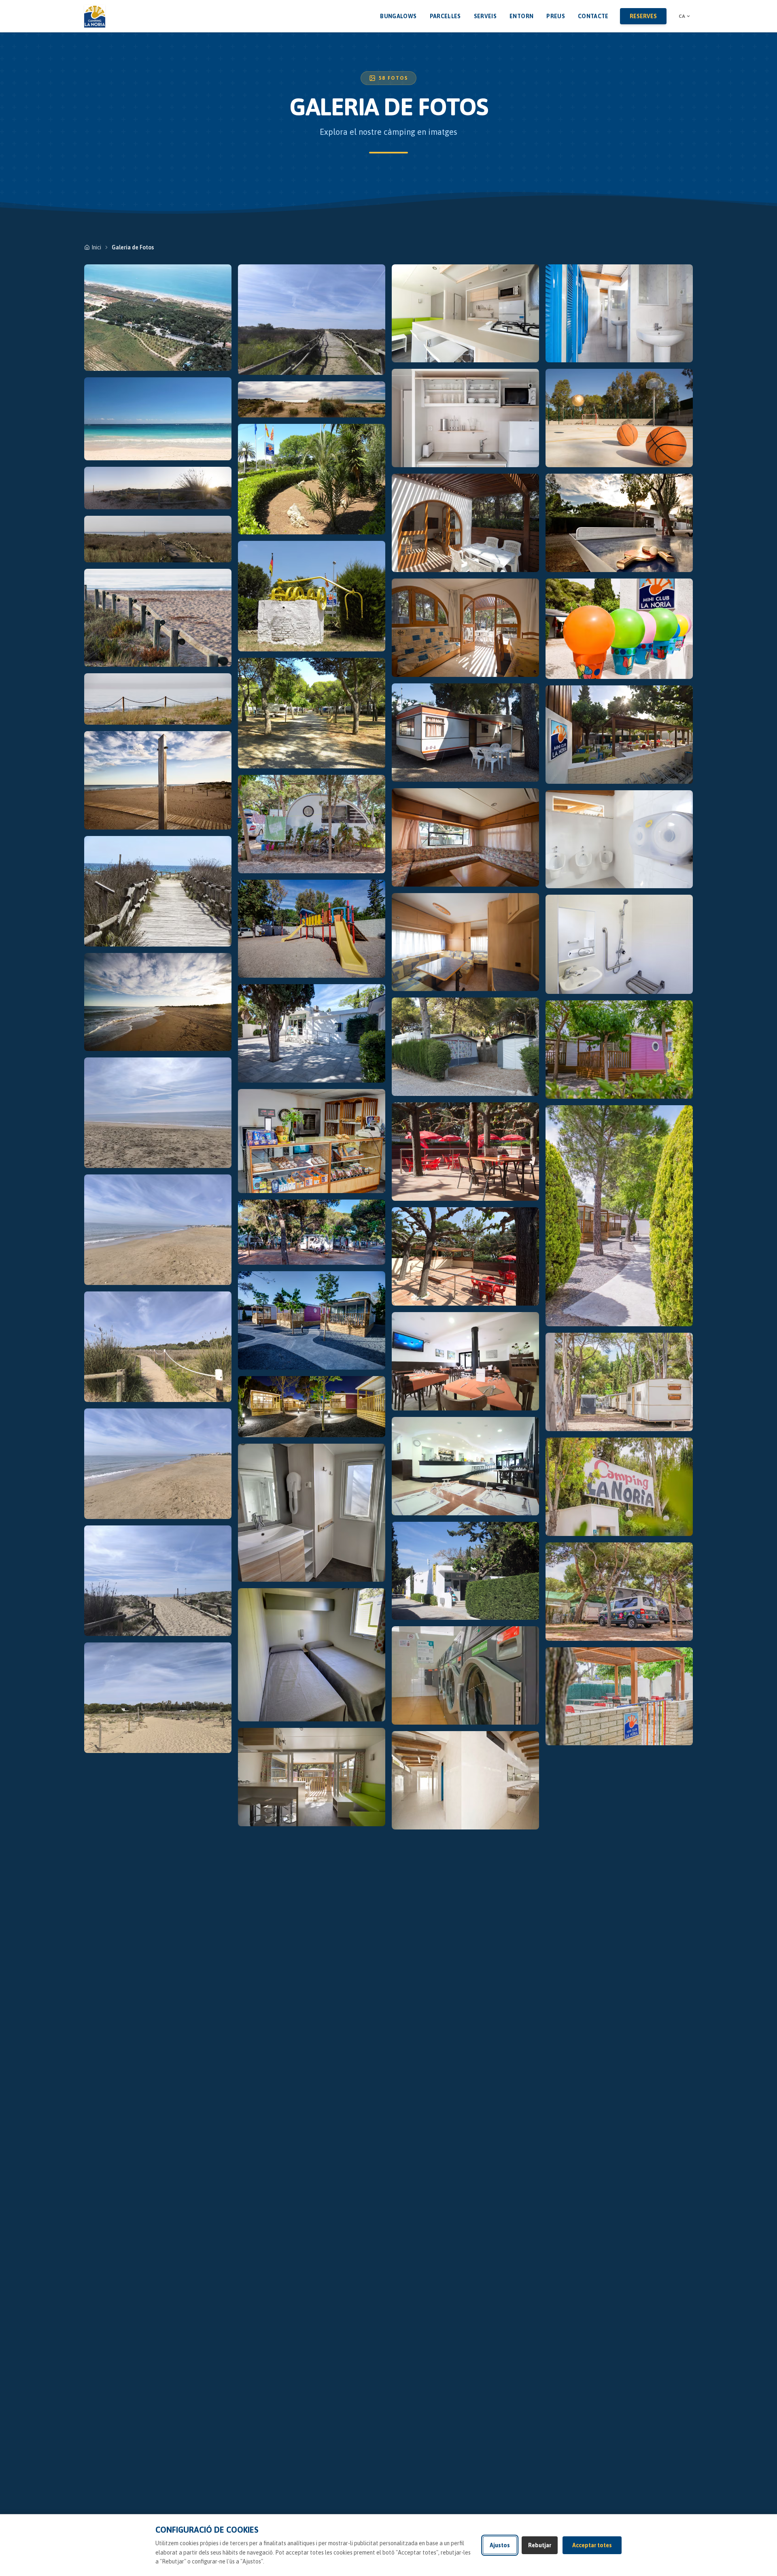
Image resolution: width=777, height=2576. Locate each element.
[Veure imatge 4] (158, 539)
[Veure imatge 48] (619, 523)
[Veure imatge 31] (465, 314)
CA (682, 16)
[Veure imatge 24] (312, 1141)
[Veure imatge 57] (619, 1592)
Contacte (593, 16)
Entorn (521, 16)
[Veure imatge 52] (619, 944)
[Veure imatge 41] (465, 1361)
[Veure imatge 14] (158, 1581)
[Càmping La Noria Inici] (95, 16)
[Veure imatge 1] (158, 318)
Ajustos (500, 2545)
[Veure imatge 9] (158, 1002)
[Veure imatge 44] (465, 1675)
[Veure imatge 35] (465, 733)
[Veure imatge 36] (465, 837)
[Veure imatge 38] (465, 1047)
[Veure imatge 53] (619, 1050)
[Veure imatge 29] (312, 1655)
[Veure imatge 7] (158, 780)
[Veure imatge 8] (158, 891)
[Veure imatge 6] (158, 699)
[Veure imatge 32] (465, 418)
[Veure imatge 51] (619, 839)
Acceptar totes (592, 2545)
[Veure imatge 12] (158, 1347)
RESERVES (643, 16)
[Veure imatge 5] (158, 618)
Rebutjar (540, 2545)
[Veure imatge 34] (465, 628)
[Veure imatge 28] (312, 1513)
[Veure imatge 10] (158, 1113)
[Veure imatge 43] (465, 1571)
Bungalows (398, 16)
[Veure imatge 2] (158, 419)
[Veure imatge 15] (158, 1698)
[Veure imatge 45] (465, 1780)
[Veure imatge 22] (312, 929)
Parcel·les (445, 16)
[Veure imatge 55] (619, 1382)
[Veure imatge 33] (465, 523)
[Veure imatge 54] (619, 1216)
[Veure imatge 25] (312, 1232)
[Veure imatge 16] (312, 320)
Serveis (485, 16)
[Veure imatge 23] (312, 1033)
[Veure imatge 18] (312, 479)
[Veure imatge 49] (619, 629)
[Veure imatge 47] (619, 418)
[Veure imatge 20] (312, 713)
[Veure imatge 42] (465, 1466)
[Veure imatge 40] (465, 1256)
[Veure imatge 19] (312, 596)
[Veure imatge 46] (619, 314)
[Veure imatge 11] (158, 1230)
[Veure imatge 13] (158, 1464)
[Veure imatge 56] (619, 1487)
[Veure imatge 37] (465, 942)
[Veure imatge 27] (312, 1407)
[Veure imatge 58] (619, 1696)
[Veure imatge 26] (312, 1320)
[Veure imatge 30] (312, 1777)
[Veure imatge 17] (312, 399)
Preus (556, 16)
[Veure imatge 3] (158, 488)
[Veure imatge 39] (465, 1152)
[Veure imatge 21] (312, 824)
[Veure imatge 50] (619, 735)
